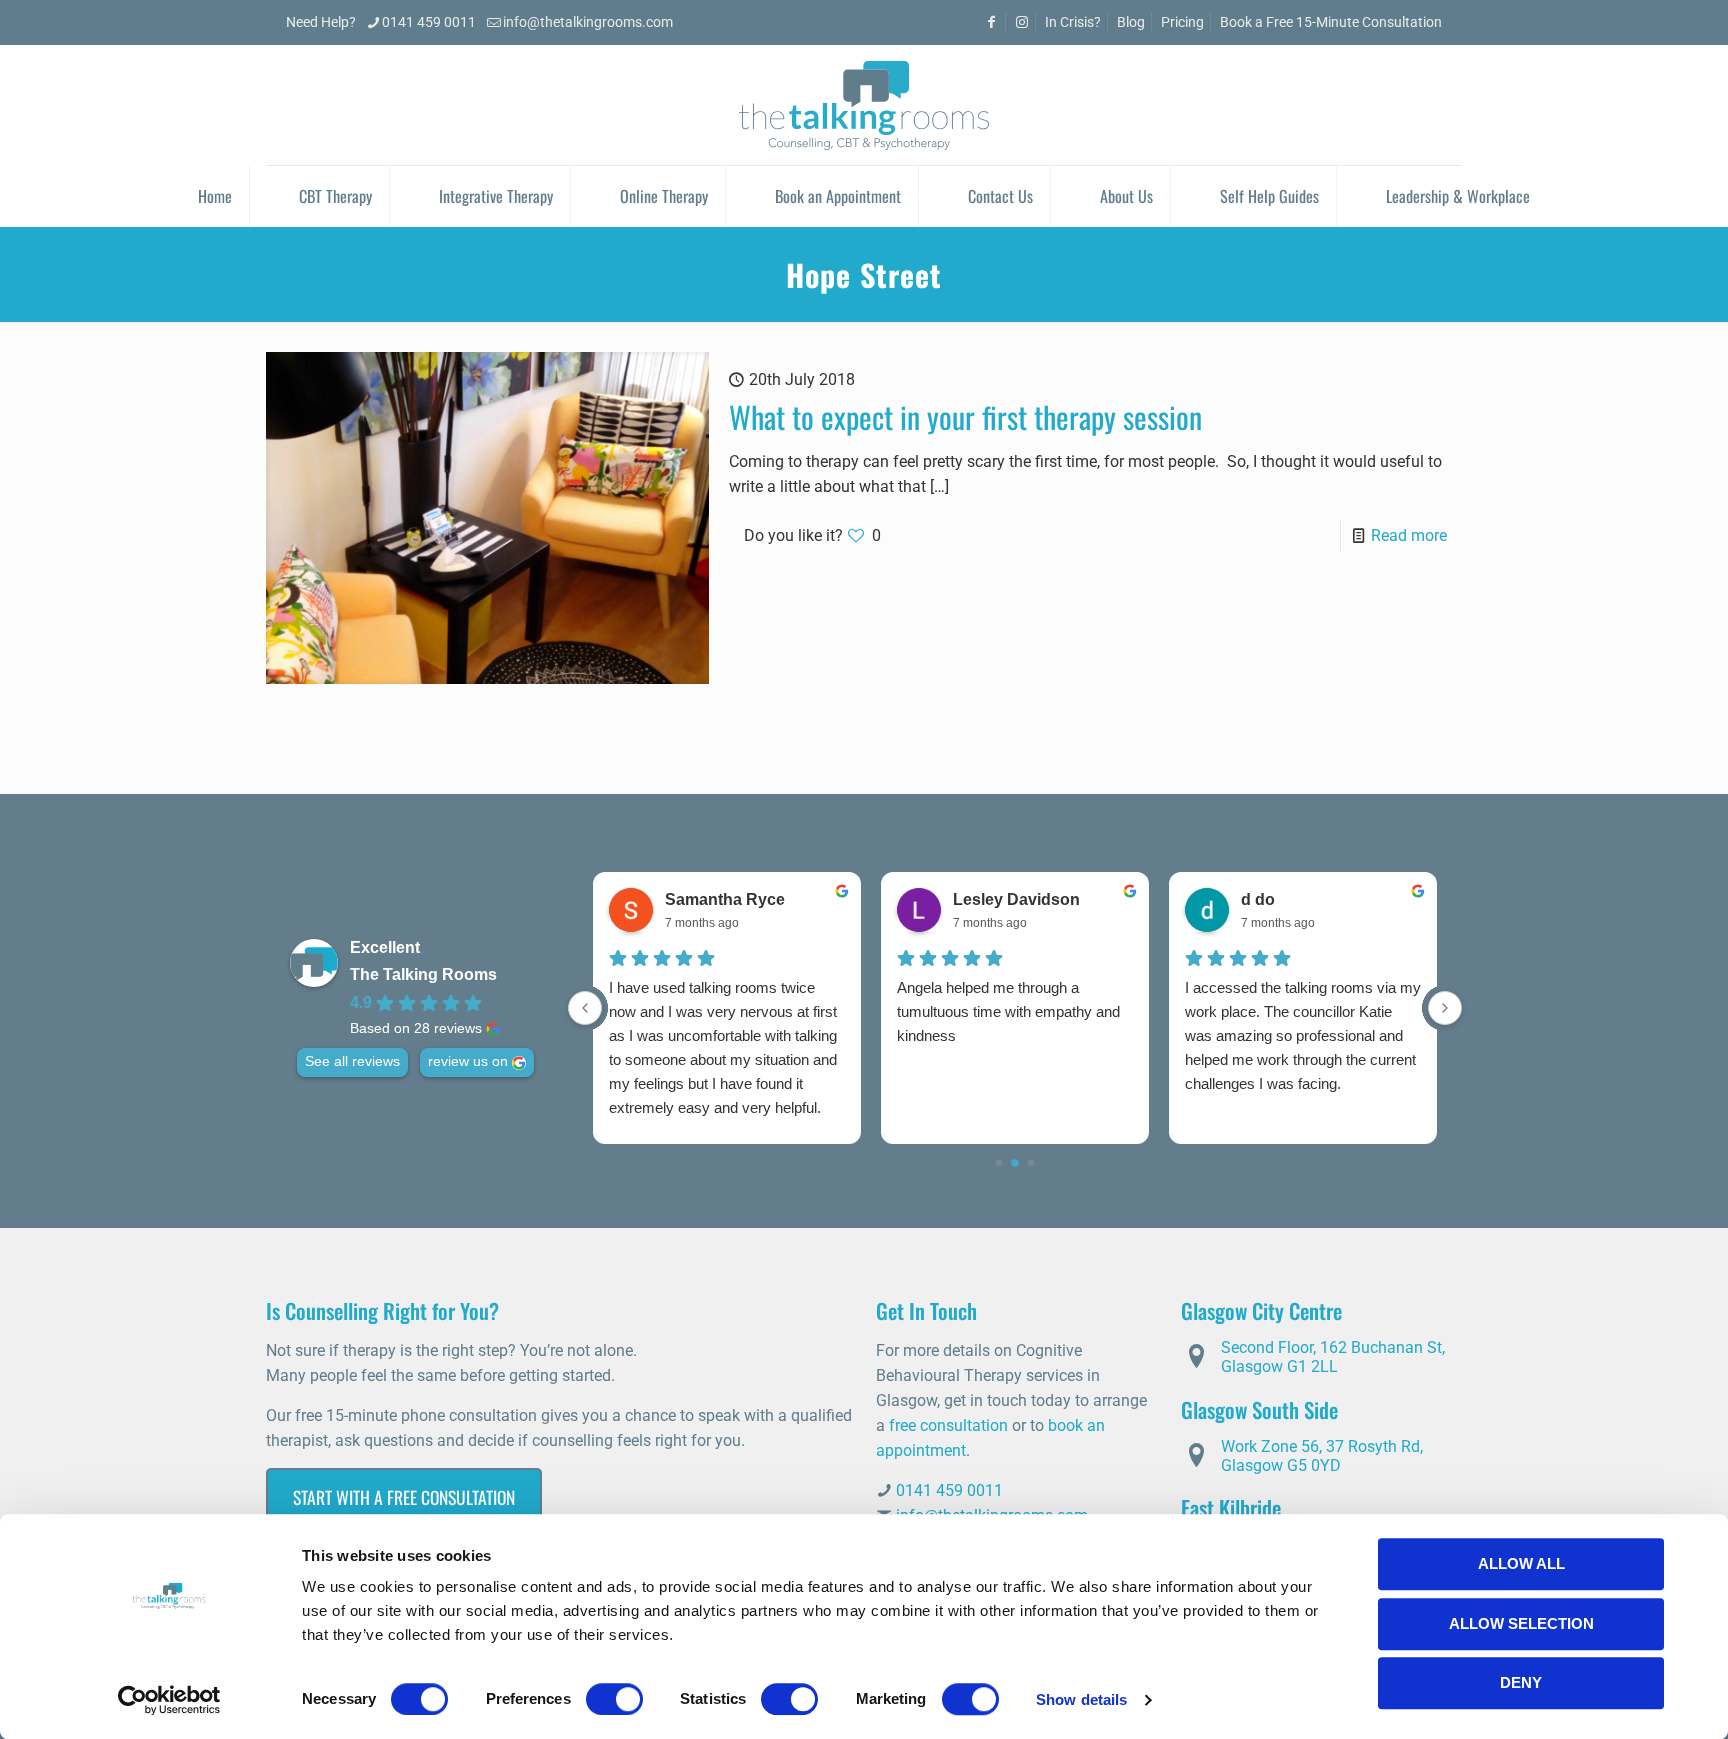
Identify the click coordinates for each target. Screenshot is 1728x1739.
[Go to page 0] (999, 1163)
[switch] (614, 1699)
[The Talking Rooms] (864, 105)
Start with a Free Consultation (404, 1497)
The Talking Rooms (423, 974)
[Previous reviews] (585, 1008)
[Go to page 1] (1015, 1163)
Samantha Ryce (725, 899)
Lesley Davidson (1016, 899)
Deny (1521, 1682)
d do (1258, 899)
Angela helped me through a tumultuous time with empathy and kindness (1008, 1011)
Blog (1131, 22)
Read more (1409, 535)
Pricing (1182, 22)
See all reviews (352, 1061)
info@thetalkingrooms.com (588, 22)
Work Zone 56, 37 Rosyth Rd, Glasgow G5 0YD (1322, 1456)
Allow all (1521, 1563)
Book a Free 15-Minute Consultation (1331, 22)
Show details (1081, 1699)
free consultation (948, 1425)
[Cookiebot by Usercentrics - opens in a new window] (169, 1700)
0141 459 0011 (429, 22)
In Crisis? (1073, 22)
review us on (468, 1061)
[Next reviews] (1445, 1008)
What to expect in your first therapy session (965, 416)
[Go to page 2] (1031, 1163)
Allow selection (1521, 1623)
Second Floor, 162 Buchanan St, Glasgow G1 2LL (1333, 1357)
